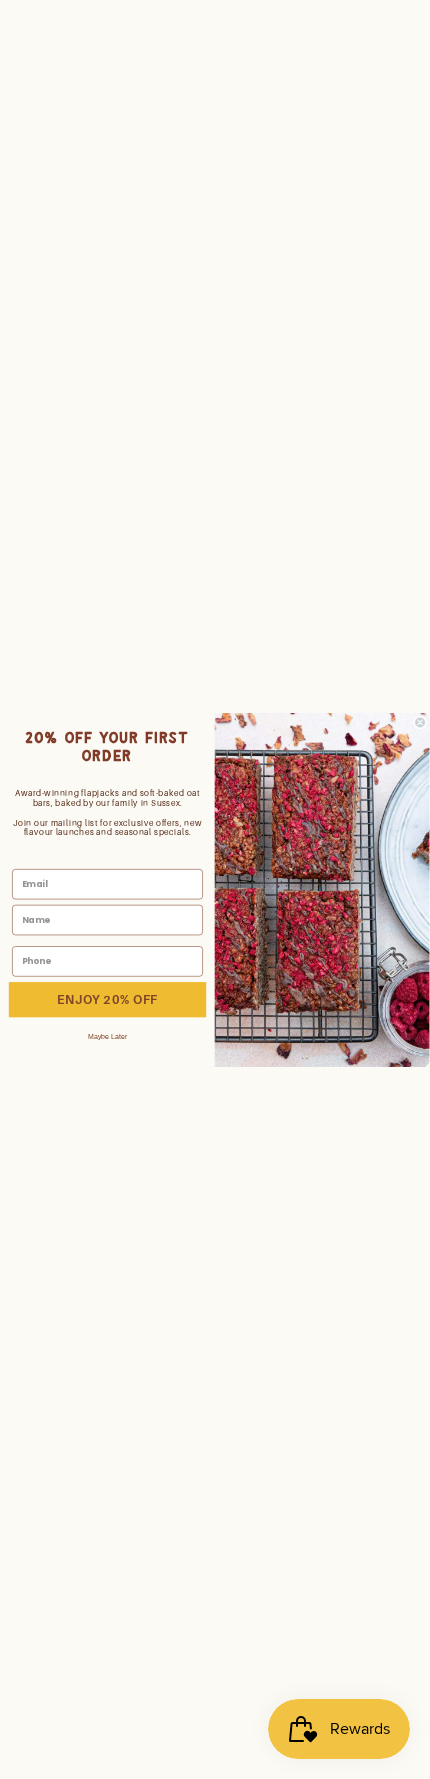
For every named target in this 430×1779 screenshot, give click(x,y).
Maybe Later (108, 1036)
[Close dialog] (420, 721)
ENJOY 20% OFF (107, 999)
